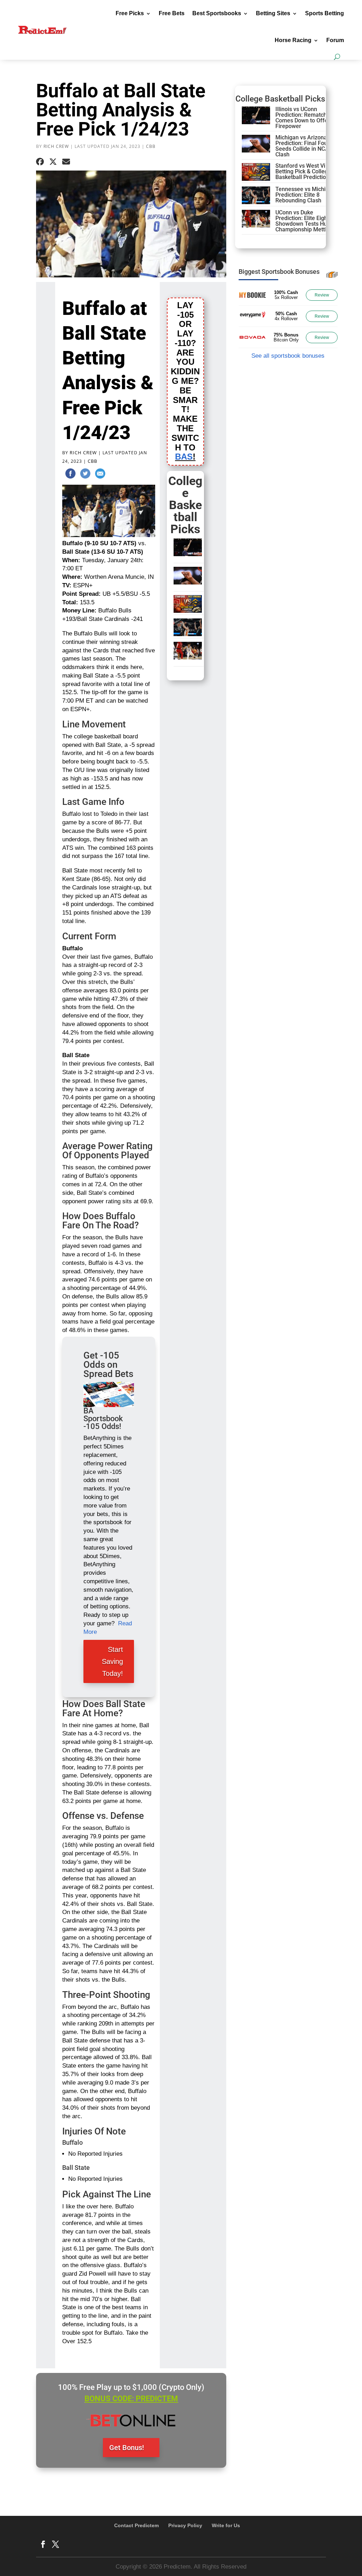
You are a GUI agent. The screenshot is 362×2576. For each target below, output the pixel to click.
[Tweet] (85, 475)
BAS (184, 457)
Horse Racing (293, 40)
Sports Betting (325, 13)
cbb (151, 146)
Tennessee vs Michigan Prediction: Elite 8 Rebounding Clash (305, 195)
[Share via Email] (66, 162)
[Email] (100, 475)
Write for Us (226, 2525)
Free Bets (172, 13)
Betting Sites (273, 13)
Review (322, 295)
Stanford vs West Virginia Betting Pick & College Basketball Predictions (308, 171)
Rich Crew (56, 146)
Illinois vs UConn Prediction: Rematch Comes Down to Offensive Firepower (308, 118)
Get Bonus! (127, 2448)
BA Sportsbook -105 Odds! (103, 1419)
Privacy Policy (185, 2525)
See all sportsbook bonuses (288, 356)
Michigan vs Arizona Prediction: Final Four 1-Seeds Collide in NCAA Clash (306, 146)
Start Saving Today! (112, 1661)
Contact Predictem (136, 2525)
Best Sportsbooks (217, 13)
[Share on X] (53, 162)
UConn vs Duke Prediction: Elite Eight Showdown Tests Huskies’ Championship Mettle (308, 221)
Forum (335, 40)
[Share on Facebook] (40, 162)
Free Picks (130, 13)
